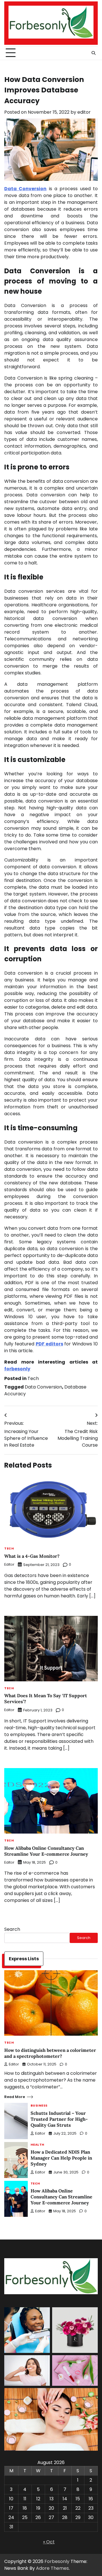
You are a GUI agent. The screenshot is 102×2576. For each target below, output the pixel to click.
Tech (33, 1378)
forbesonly (17, 1369)
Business (39, 2106)
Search (12, 1929)
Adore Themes (52, 2568)
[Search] (93, 53)
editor (84, 112)
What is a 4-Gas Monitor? (32, 1556)
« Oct (49, 2542)
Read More (15, 2097)
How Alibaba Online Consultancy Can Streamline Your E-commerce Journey (46, 1851)
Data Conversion (43, 1387)
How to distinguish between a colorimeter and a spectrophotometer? (50, 2053)
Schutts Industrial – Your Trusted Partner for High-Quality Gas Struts (59, 2119)
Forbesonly (57, 2561)
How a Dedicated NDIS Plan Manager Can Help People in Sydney (61, 2158)
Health (38, 2145)
